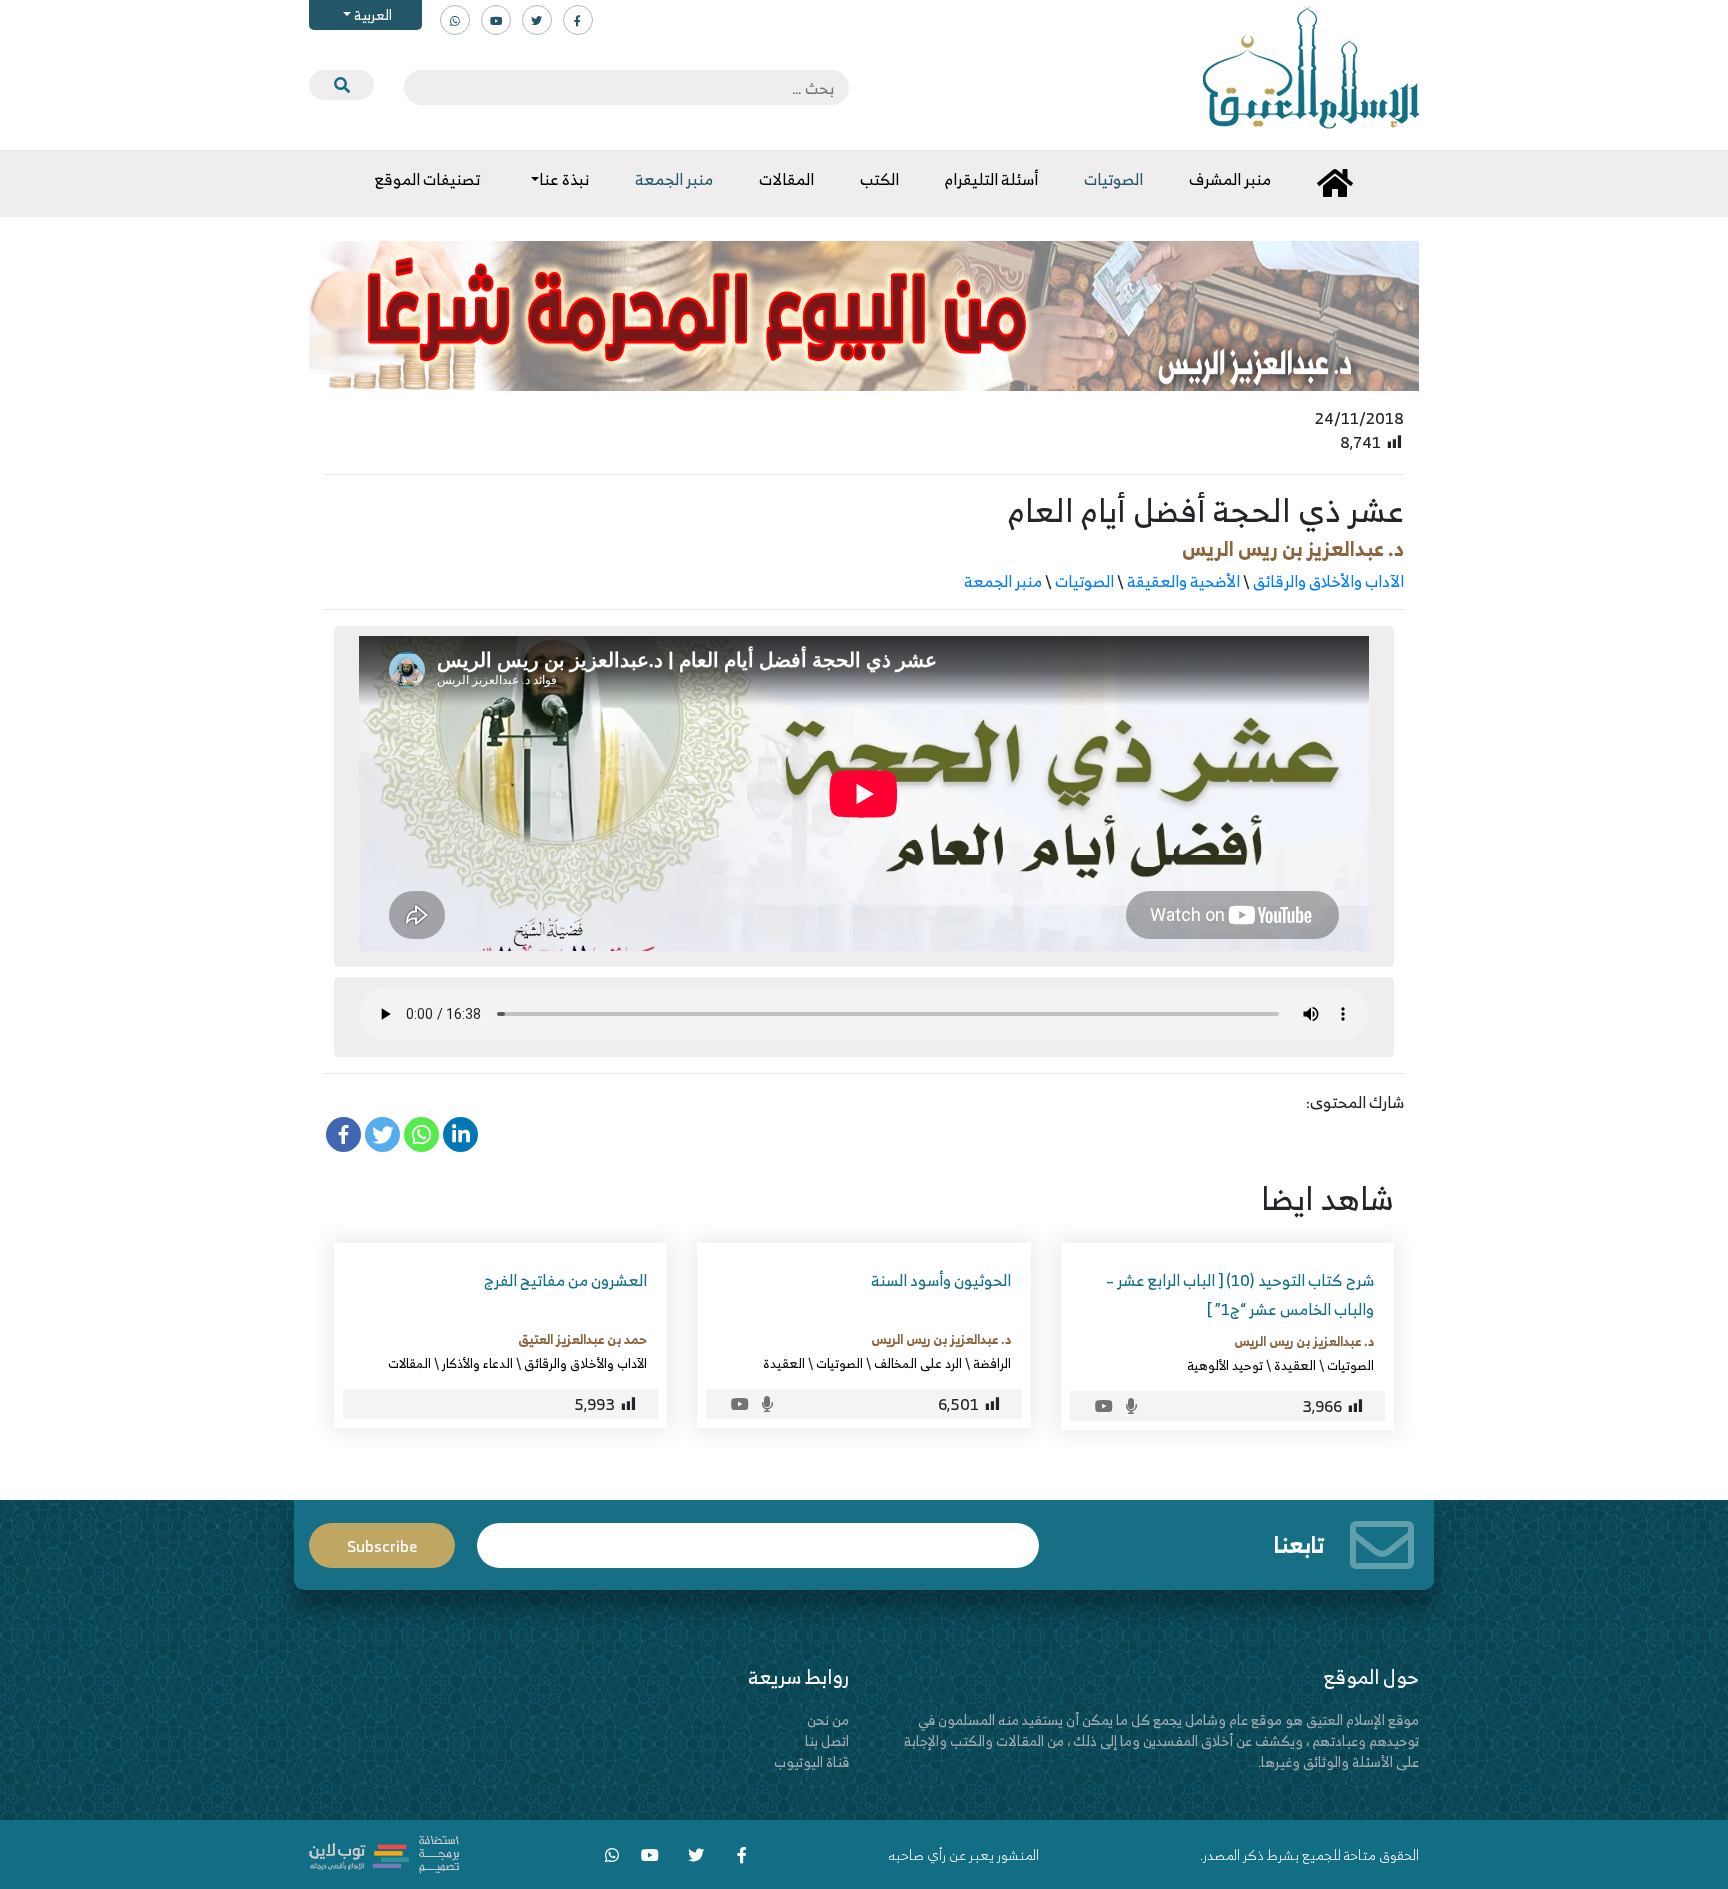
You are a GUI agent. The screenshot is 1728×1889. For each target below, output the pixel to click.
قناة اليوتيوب (811, 1761)
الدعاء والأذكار (477, 1363)
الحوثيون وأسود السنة (941, 1280)
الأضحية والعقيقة (1183, 581)
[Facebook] (343, 1134)
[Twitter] (382, 1134)
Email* (758, 1536)
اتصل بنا (827, 1740)
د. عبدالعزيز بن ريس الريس (1293, 548)
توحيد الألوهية (1225, 1365)
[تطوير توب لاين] (384, 1852)
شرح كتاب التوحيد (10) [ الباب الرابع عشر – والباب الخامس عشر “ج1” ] (1240, 1294)
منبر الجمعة (1003, 581)
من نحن (828, 1719)
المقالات (409, 1363)
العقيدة (1295, 1365)
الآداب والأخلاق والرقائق (1328, 581)
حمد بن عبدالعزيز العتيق (582, 1339)
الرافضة (992, 1363)
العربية (371, 14)
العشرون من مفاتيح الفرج (565, 1280)
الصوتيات (1084, 581)
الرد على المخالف (918, 1363)
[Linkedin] (460, 1134)
